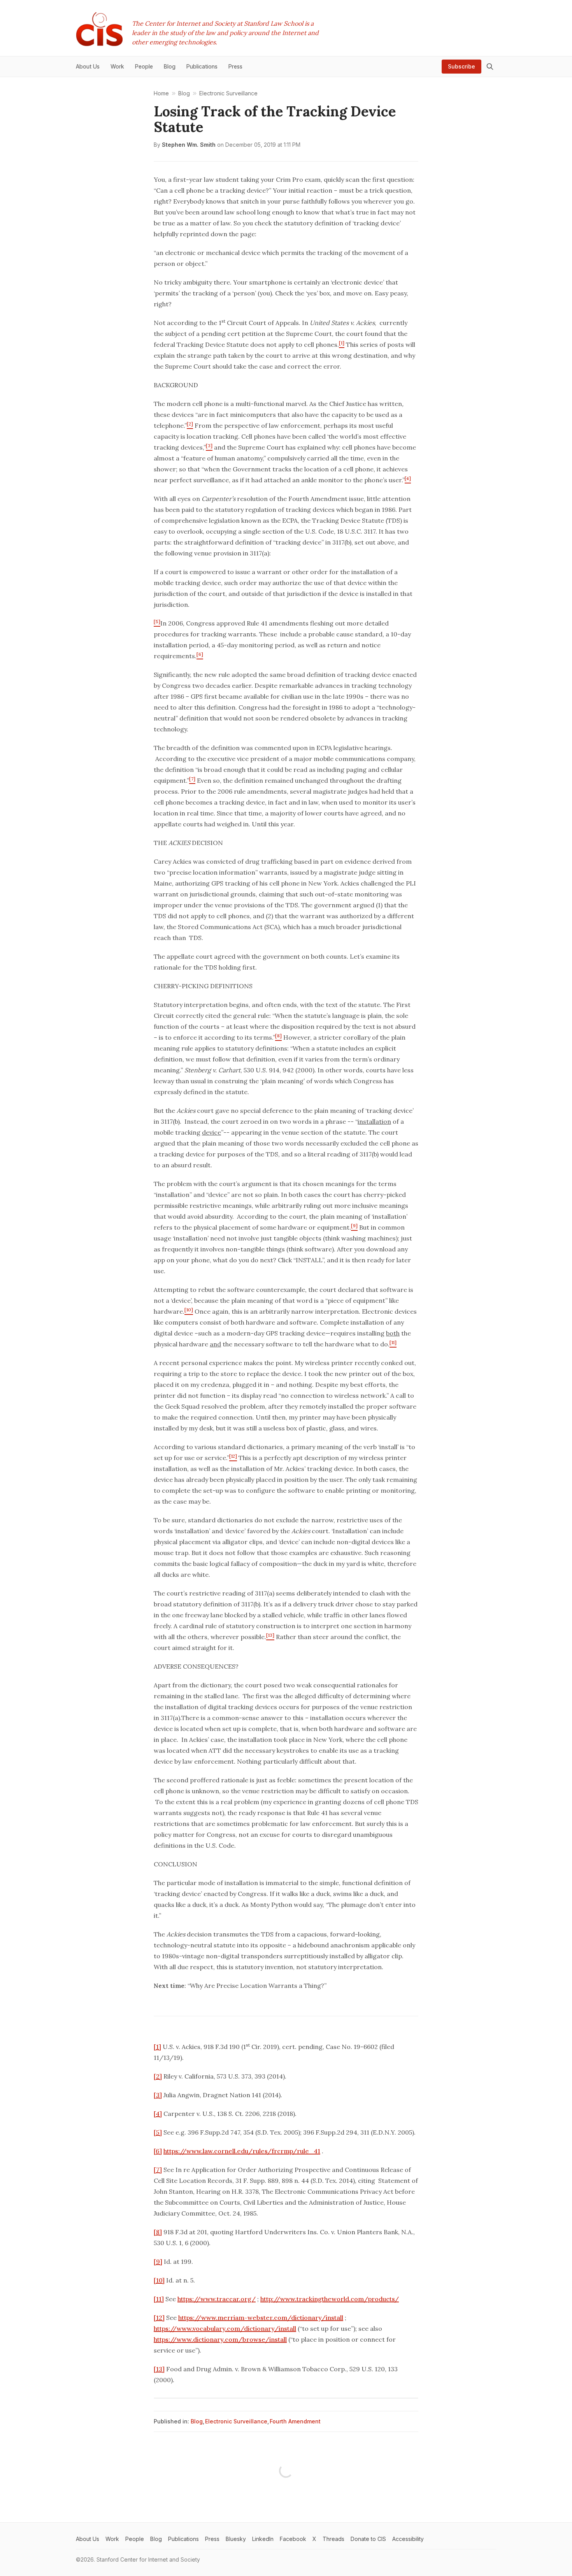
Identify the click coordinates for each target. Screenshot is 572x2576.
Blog (197, 2421)
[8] (158, 2232)
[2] (158, 2076)
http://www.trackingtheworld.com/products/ (330, 2299)
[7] (158, 2170)
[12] (159, 2318)
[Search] (490, 67)
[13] (159, 2369)
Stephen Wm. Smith (189, 145)
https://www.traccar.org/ (217, 2299)
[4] (158, 2114)
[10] (159, 2280)
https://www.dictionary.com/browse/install (220, 2339)
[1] (157, 2047)
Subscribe (461, 66)
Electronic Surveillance (236, 2421)
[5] (158, 2132)
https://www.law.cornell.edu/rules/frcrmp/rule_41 (242, 2151)
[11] (159, 2299)
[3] (158, 2095)
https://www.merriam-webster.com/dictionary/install (261, 2318)
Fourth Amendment (295, 2421)
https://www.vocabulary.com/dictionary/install (225, 2328)
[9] (158, 2261)
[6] (158, 2151)
